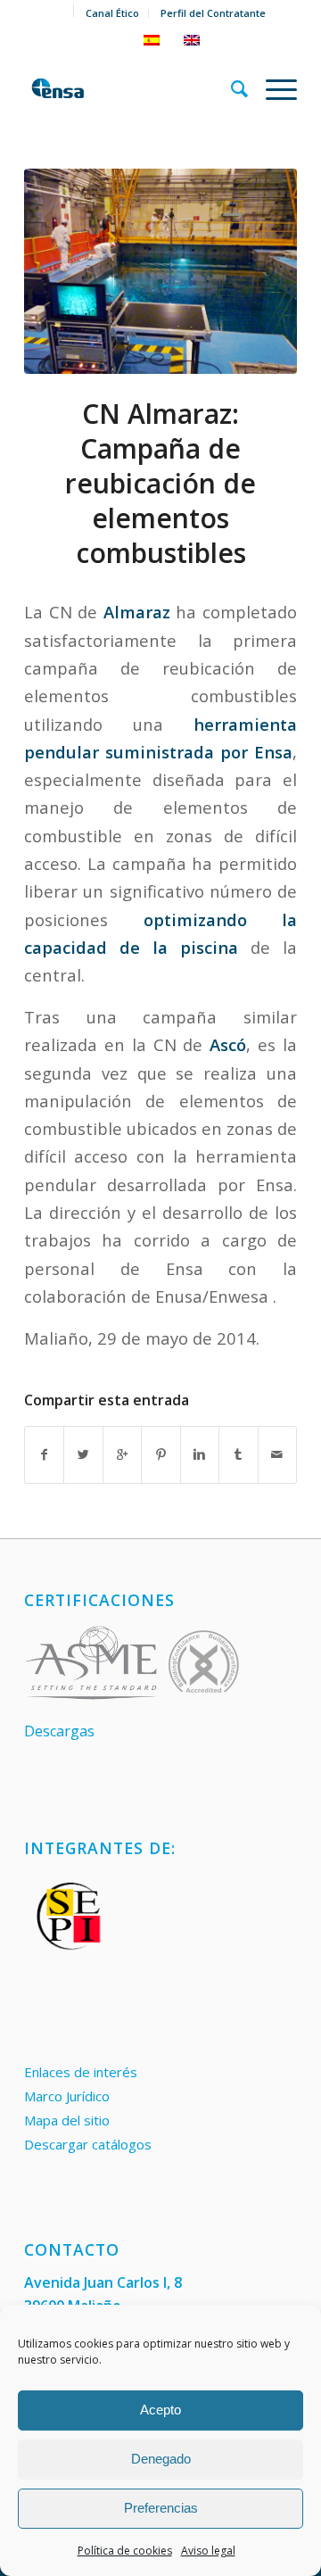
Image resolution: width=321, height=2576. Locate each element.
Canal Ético (112, 13)
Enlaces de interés (81, 2072)
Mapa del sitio (67, 2120)
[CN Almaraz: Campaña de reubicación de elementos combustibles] (160, 271)
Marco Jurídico (67, 2096)
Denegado (161, 2459)
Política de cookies (125, 2551)
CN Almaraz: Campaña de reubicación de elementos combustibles (160, 483)
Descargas (59, 1731)
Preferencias (161, 2508)
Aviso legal (208, 2551)
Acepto (160, 2410)
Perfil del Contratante (213, 13)
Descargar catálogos (88, 2144)
